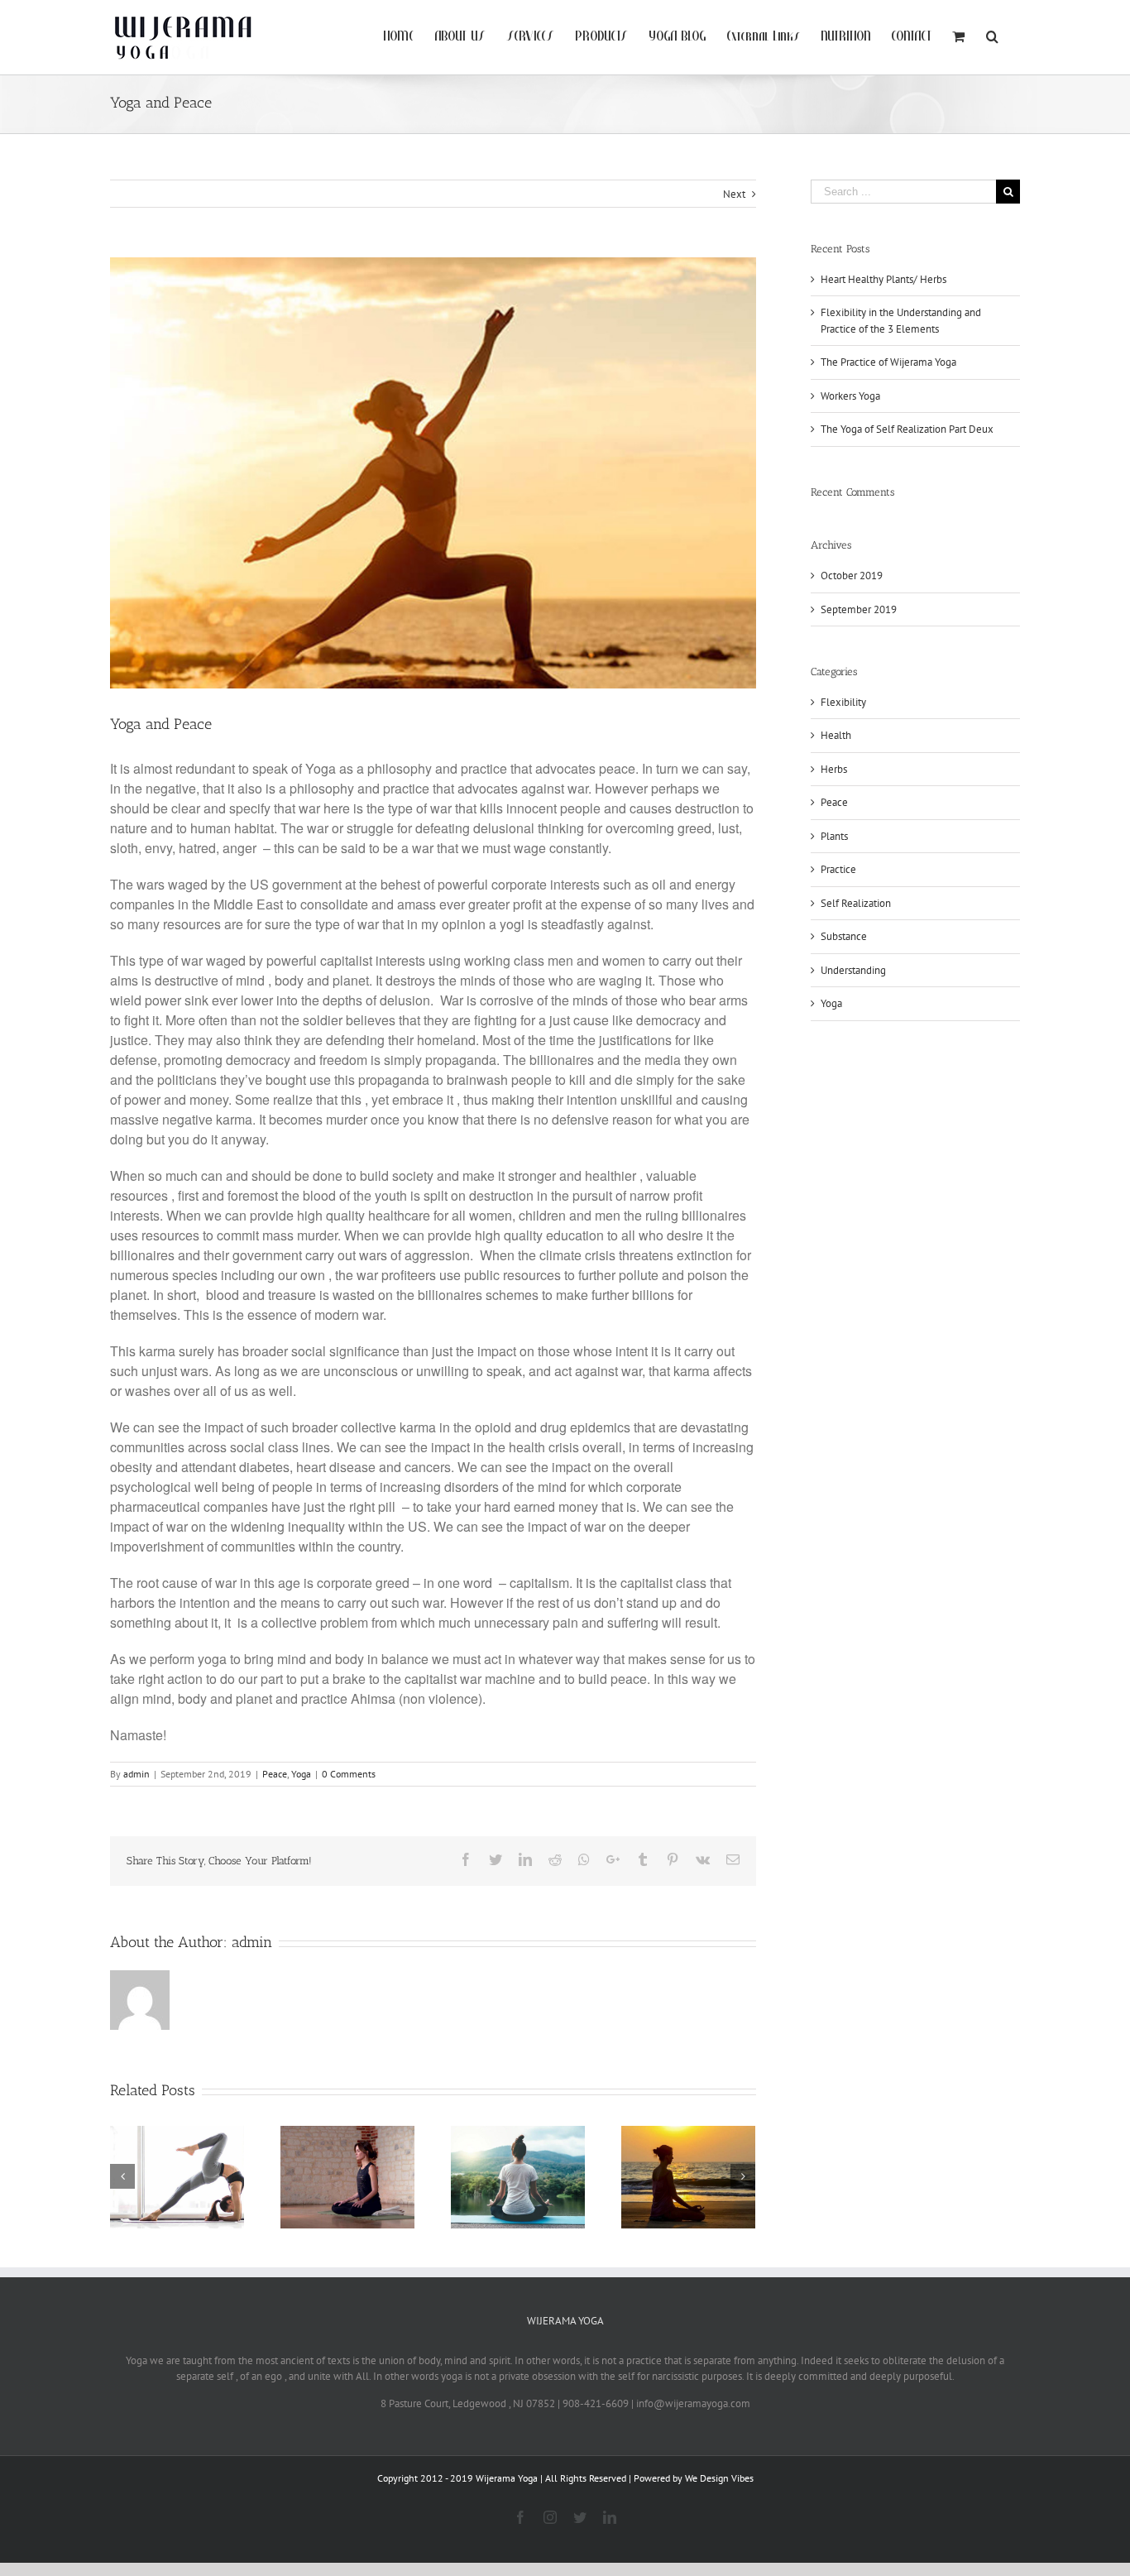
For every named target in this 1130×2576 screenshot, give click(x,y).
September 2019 (859, 609)
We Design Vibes (719, 2478)
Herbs (834, 769)
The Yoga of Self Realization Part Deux (907, 429)
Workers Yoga (850, 396)
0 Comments (349, 1774)
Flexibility (843, 702)
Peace (275, 1774)
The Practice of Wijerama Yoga (888, 362)
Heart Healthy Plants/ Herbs (883, 279)
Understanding (853, 970)
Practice (838, 869)
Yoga (301, 1774)
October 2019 (852, 576)
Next (734, 194)
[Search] (993, 35)
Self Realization (856, 903)
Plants (834, 836)
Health (836, 735)
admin (136, 1774)
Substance (844, 936)
